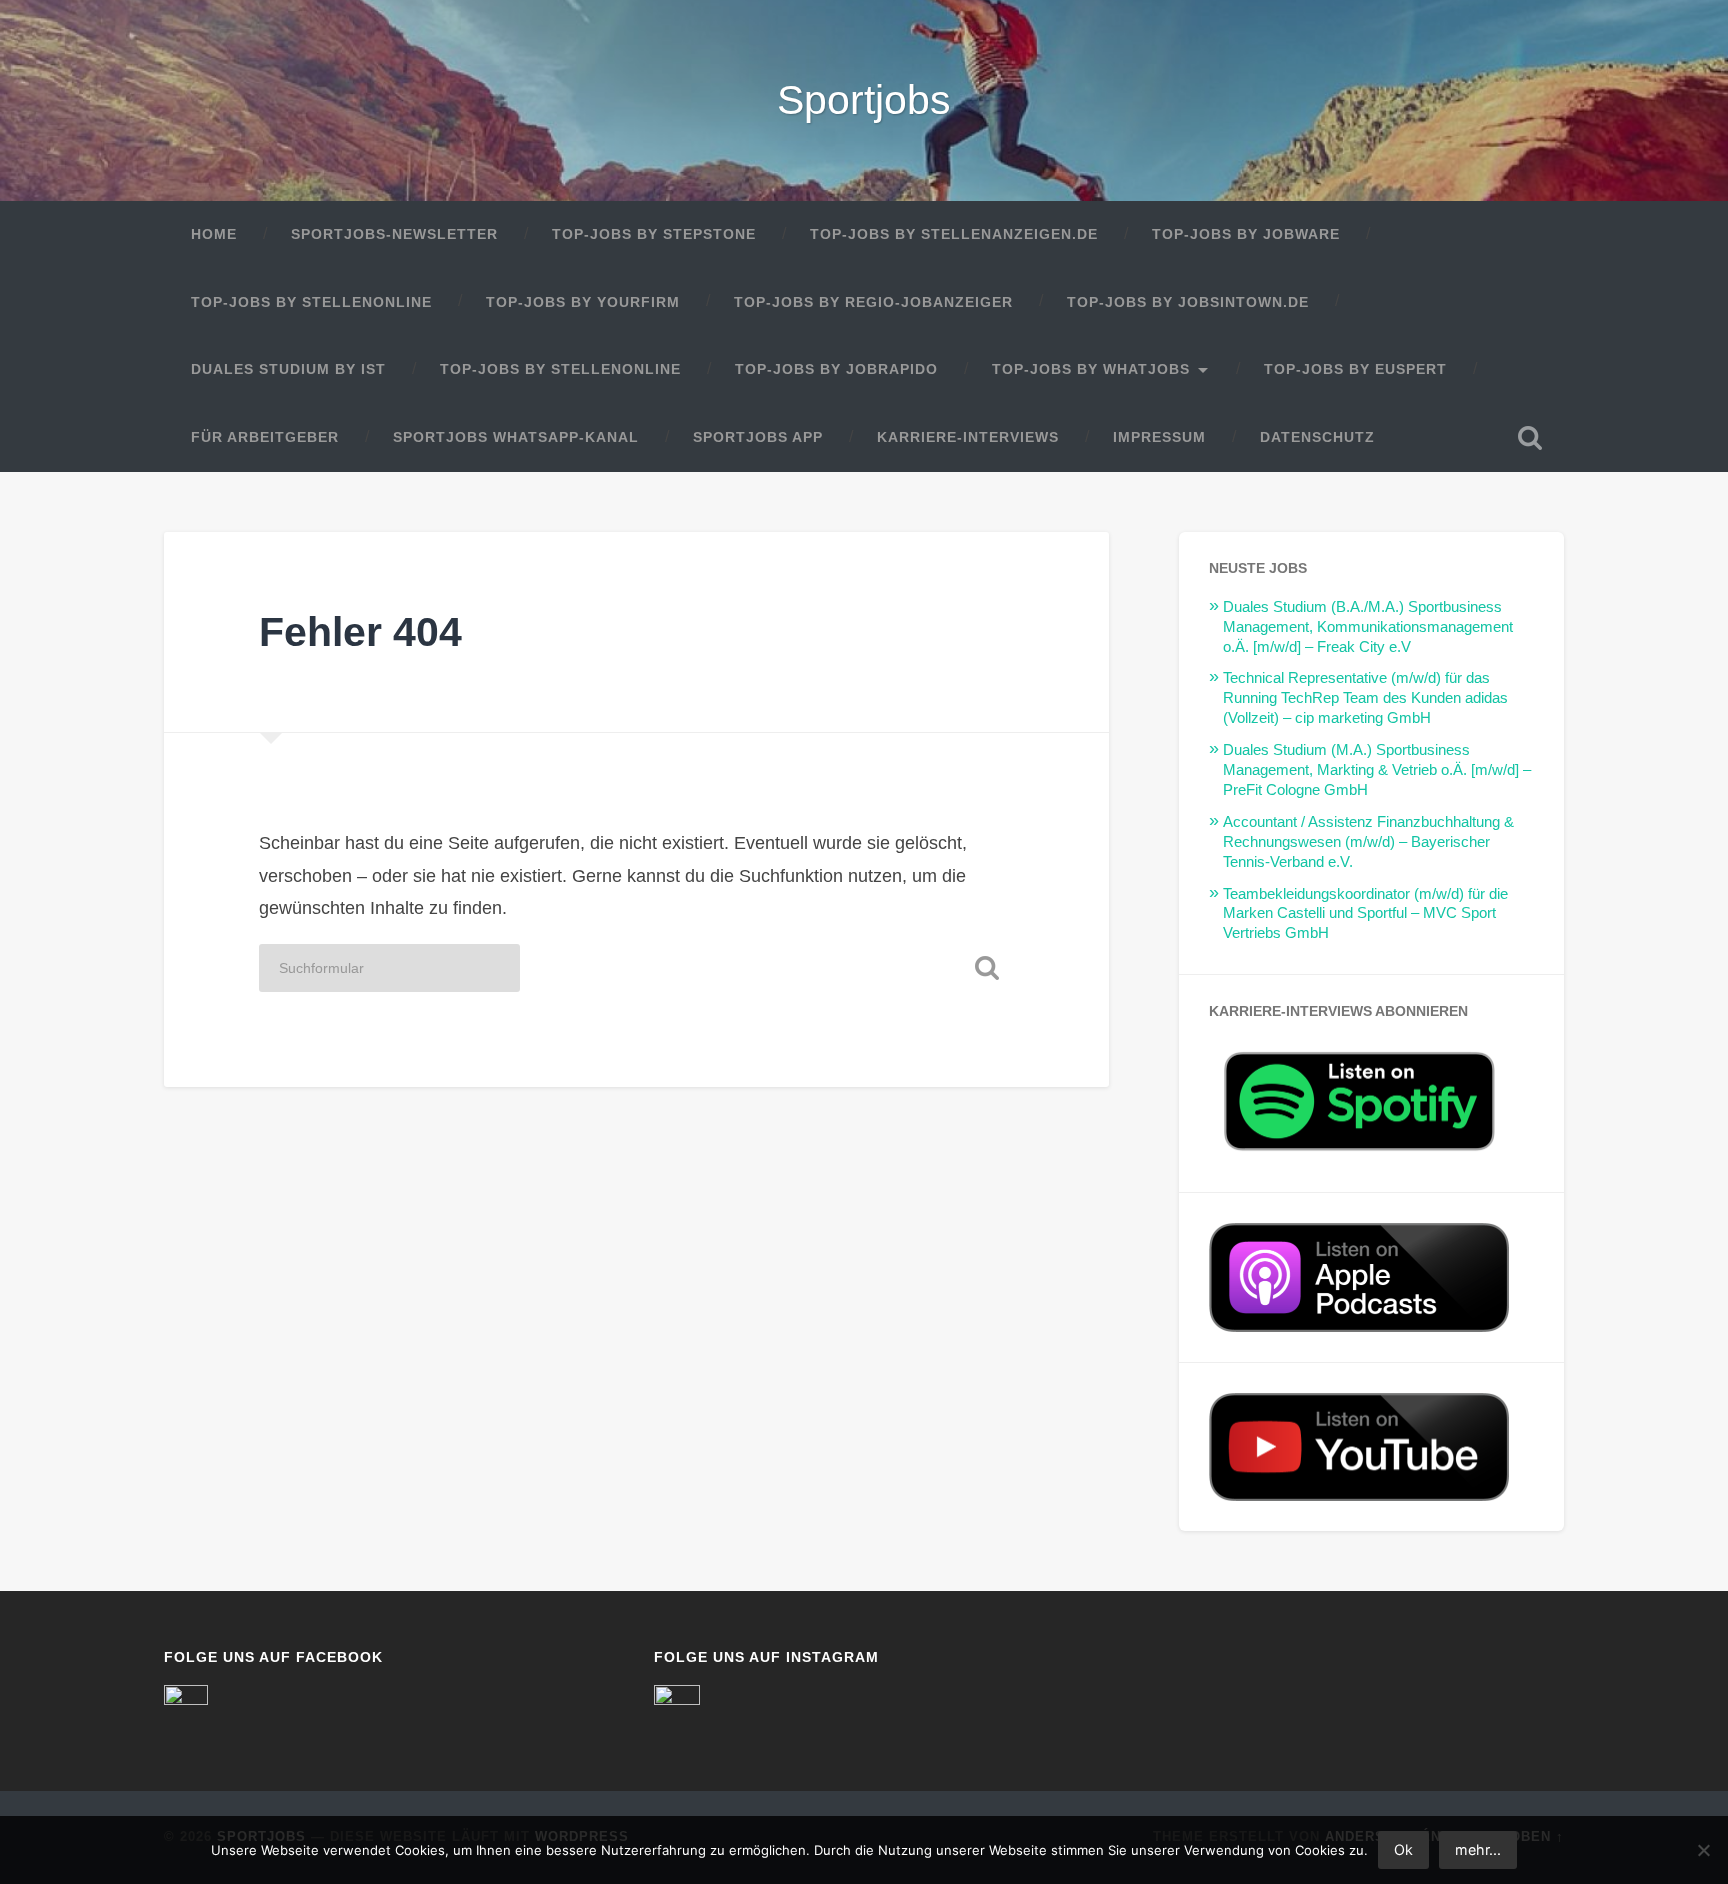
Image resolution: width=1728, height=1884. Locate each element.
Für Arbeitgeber (265, 437)
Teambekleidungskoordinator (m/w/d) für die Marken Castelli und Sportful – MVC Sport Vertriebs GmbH (1365, 913)
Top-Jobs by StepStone (654, 234)
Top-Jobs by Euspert (1355, 369)
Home (214, 234)
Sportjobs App (758, 437)
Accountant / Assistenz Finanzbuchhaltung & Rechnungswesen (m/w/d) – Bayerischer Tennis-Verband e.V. (1368, 841)
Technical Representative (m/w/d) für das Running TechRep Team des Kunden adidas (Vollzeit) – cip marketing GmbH (1365, 697)
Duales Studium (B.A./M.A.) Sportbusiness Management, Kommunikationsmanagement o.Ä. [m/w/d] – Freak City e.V (1368, 626)
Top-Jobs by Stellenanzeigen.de (954, 234)
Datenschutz (1317, 437)
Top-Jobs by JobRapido (836, 369)
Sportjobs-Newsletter (394, 234)
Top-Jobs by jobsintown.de (1188, 302)
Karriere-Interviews (968, 437)
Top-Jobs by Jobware (1246, 234)
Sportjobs (864, 100)
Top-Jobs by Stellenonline (311, 302)
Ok (1403, 1849)
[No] (1703, 1850)
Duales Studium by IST (288, 369)
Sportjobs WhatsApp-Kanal (516, 437)
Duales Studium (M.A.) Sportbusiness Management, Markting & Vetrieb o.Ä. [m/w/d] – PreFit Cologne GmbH (1377, 769)
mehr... (1478, 1849)
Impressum (1159, 437)
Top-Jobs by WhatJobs (1091, 369)
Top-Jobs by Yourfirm (583, 302)
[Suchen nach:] (389, 968)
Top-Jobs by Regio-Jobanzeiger (873, 302)
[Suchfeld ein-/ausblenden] (1530, 438)
